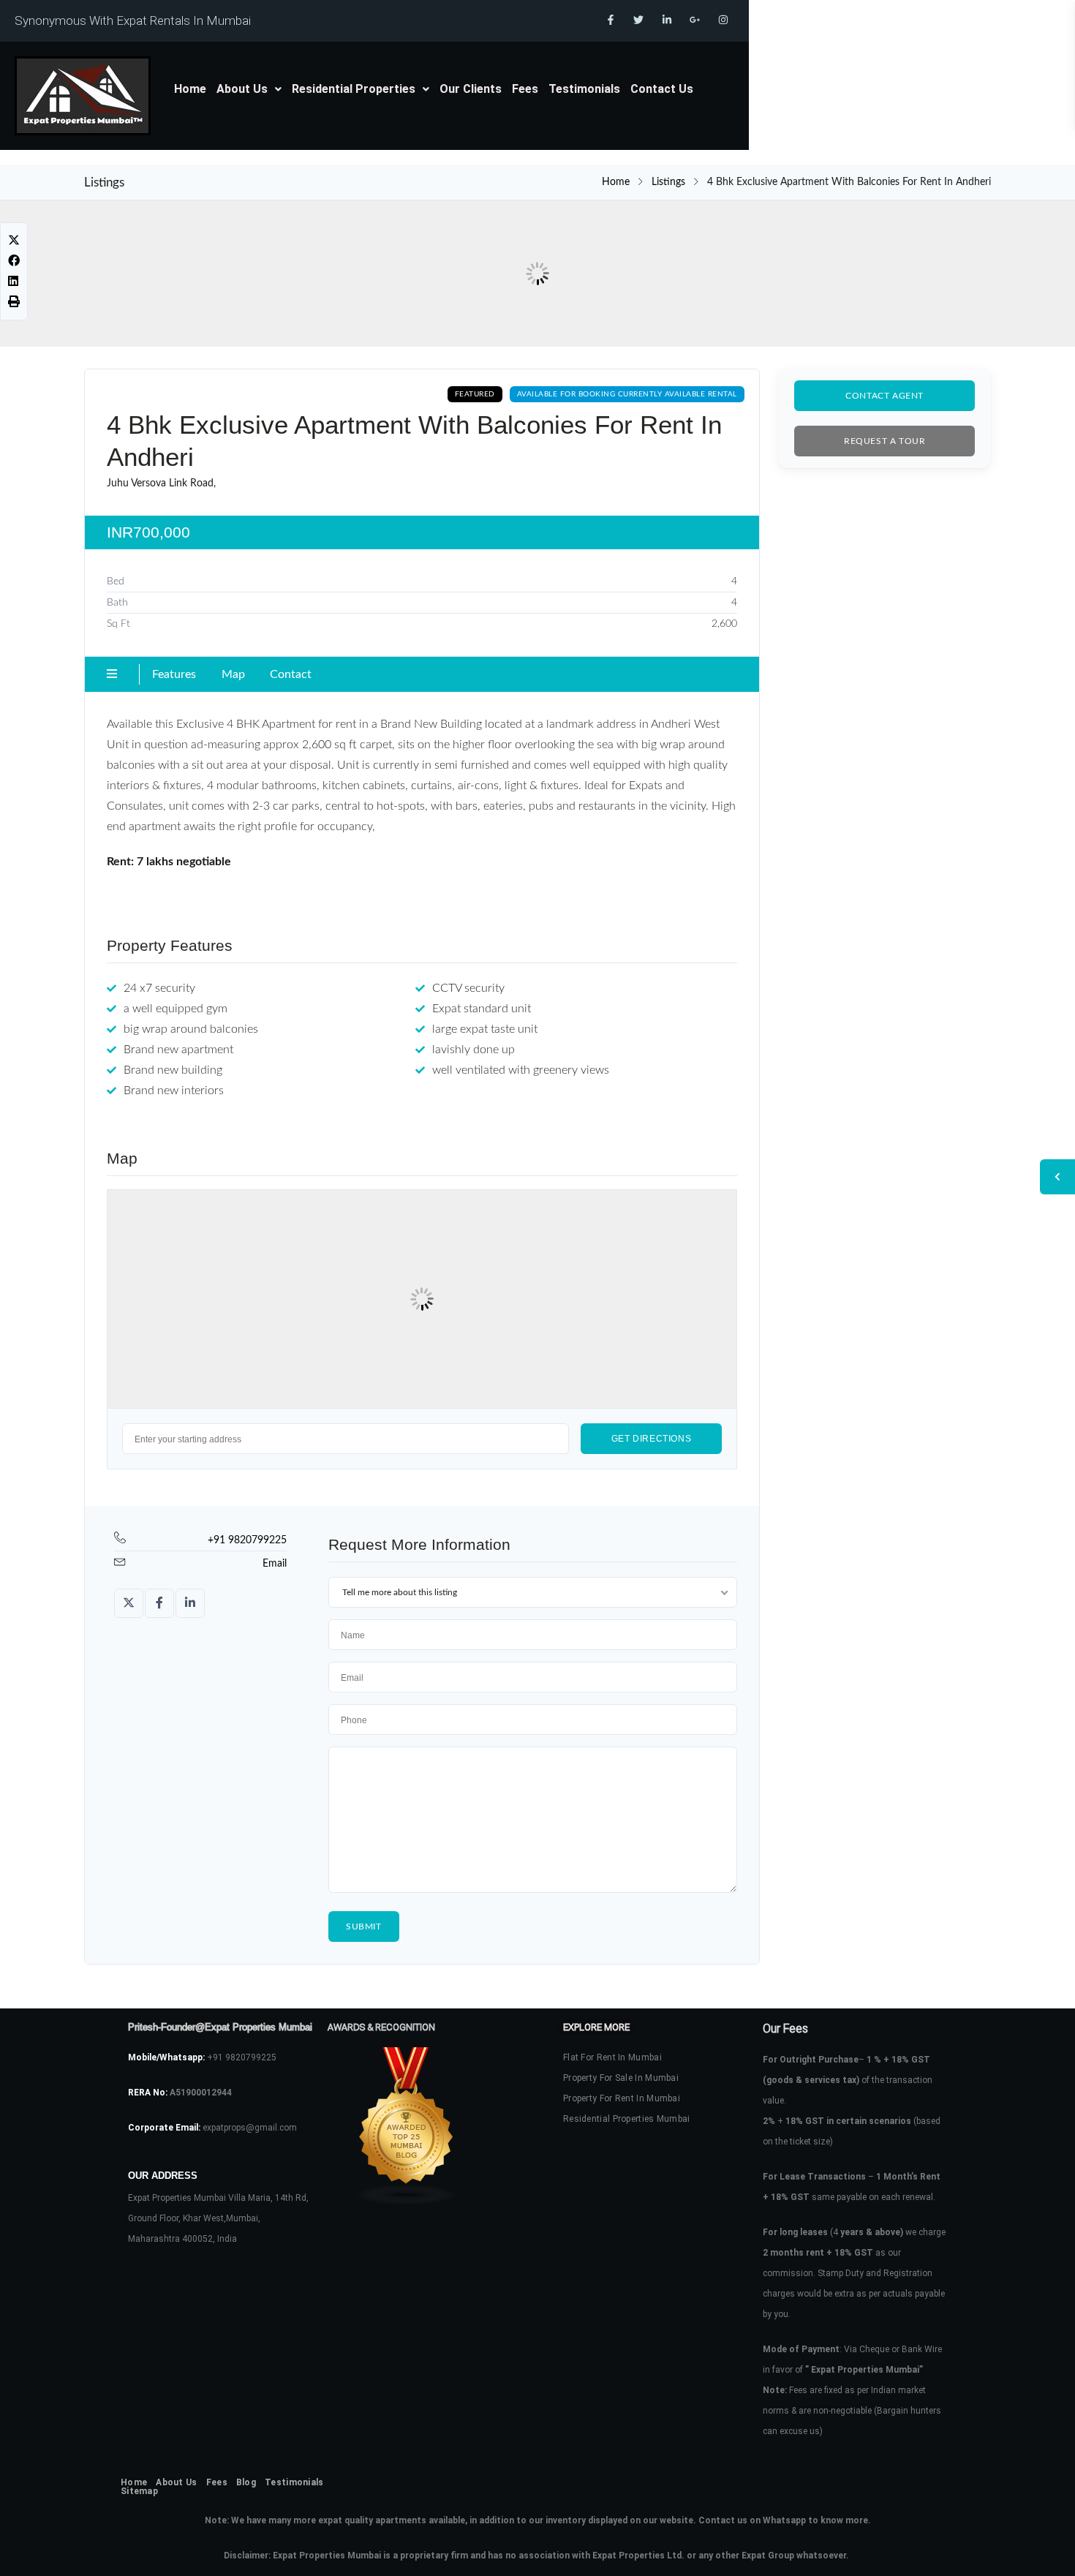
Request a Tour (884, 441)
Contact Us (662, 89)
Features (174, 674)
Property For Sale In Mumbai (621, 2078)
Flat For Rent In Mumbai (612, 2057)
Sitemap (139, 2491)
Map (233, 674)
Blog (246, 2482)
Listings (668, 182)
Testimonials (584, 89)
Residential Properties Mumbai (627, 2119)
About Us (242, 89)
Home (190, 89)
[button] (249, 89)
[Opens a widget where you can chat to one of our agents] (1020, 2550)
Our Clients (471, 89)
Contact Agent (884, 396)
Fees (525, 89)
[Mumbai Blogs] (420, 2126)
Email (275, 1564)
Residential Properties (354, 89)
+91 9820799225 (247, 1540)
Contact (291, 674)
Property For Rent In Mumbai (622, 2098)
